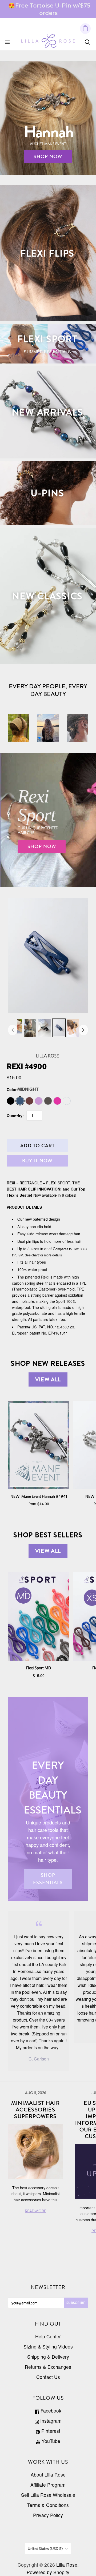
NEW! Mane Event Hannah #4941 (39, 1496)
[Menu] (7, 42)
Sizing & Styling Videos (48, 2347)
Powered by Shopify (48, 2572)
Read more (35, 2211)
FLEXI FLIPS (47, 253)
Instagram (50, 2421)
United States (45, 2549)
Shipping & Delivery (48, 2357)
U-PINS (47, 493)
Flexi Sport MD (39, 1668)
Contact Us (48, 2377)
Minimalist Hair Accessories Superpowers (36, 2110)
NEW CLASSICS (47, 596)
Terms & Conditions (48, 2505)
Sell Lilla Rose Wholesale (48, 2495)
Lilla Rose (47, 1056)
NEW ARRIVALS (47, 412)
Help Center (48, 2336)
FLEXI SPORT (47, 339)
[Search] (87, 42)
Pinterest (50, 2431)
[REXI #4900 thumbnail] (30, 1028)
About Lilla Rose (48, 2475)
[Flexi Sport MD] (39, 1616)
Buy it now (37, 1161)
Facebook (50, 2411)
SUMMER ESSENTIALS (47, 352)
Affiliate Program (48, 2485)
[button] (39, 738)
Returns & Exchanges (48, 2367)
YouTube (50, 2441)
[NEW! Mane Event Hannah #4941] (39, 1445)
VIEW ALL (48, 1379)
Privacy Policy (48, 2515)
